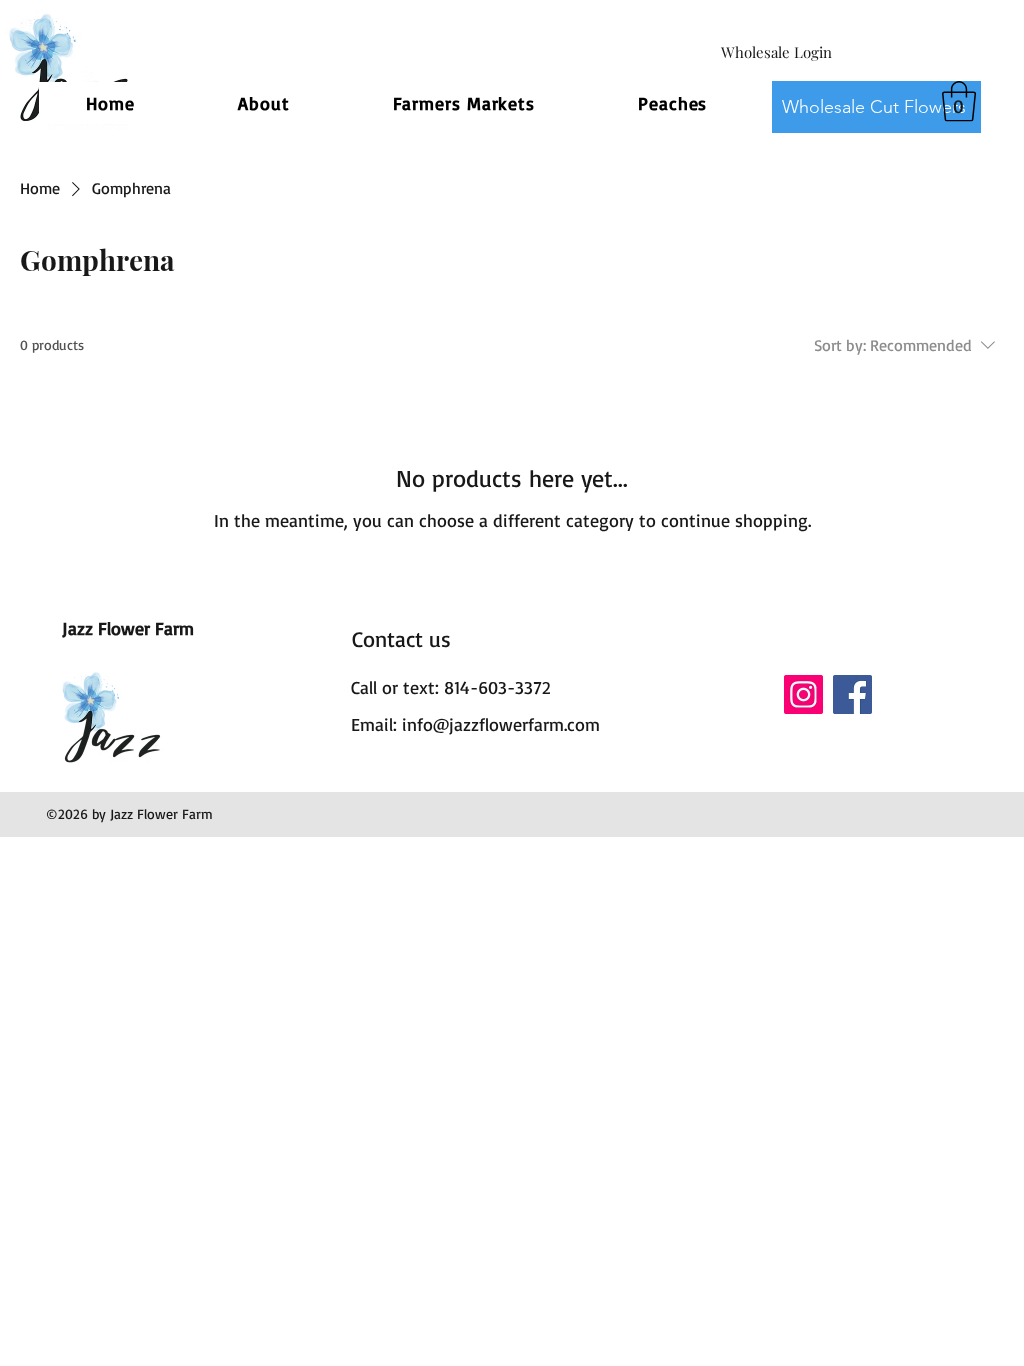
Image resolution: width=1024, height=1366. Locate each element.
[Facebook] (852, 694)
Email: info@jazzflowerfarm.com (475, 724)
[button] (959, 101)
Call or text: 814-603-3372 (450, 687)
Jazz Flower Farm (128, 628)
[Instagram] (803, 694)
